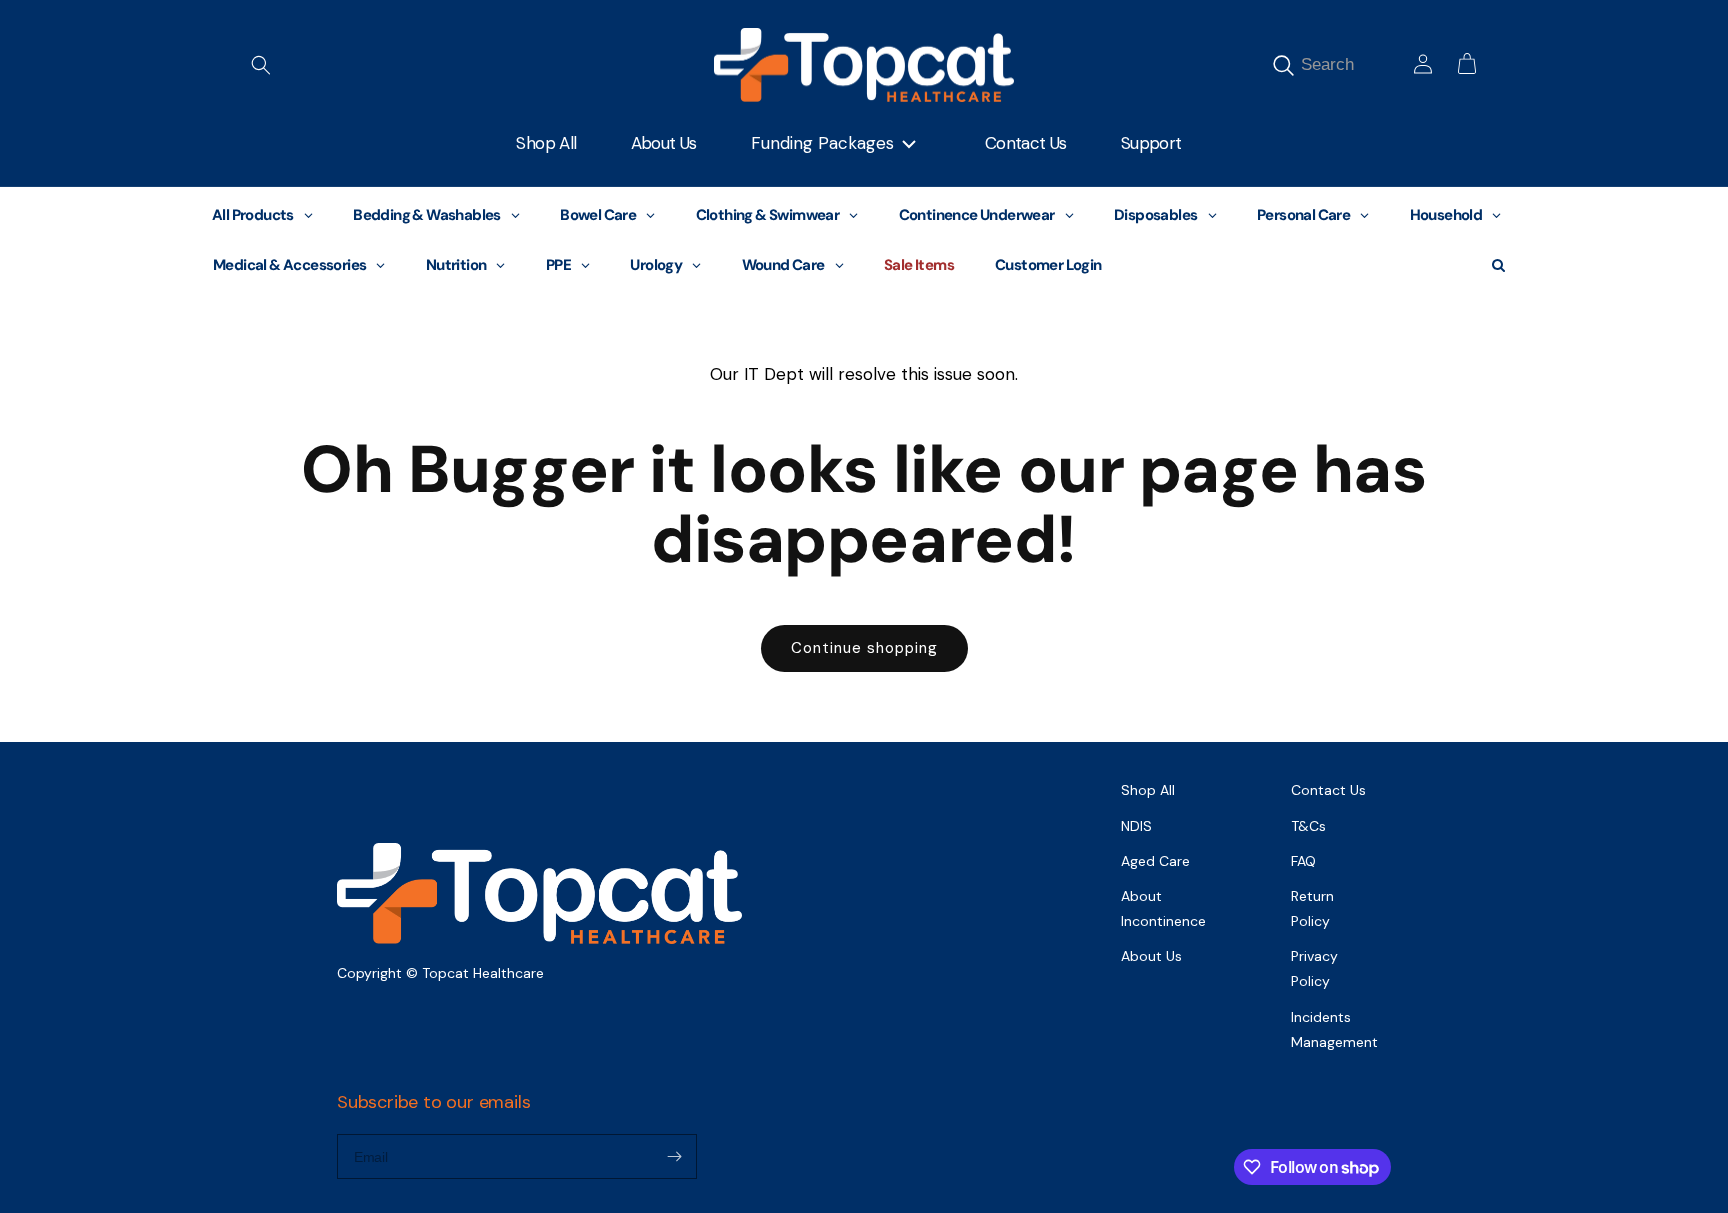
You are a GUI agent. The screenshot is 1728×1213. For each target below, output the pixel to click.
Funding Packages (822, 143)
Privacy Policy (1314, 968)
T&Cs (1308, 826)
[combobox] (1351, 64)
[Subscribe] (674, 1156)
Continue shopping (864, 648)
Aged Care (1155, 861)
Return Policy (1312, 908)
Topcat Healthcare (483, 973)
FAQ (1303, 861)
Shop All (1148, 790)
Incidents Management (1334, 1029)
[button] (261, 65)
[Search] (1283, 65)
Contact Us (1328, 790)
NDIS (1136, 826)
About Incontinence (1163, 908)
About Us (1151, 956)
